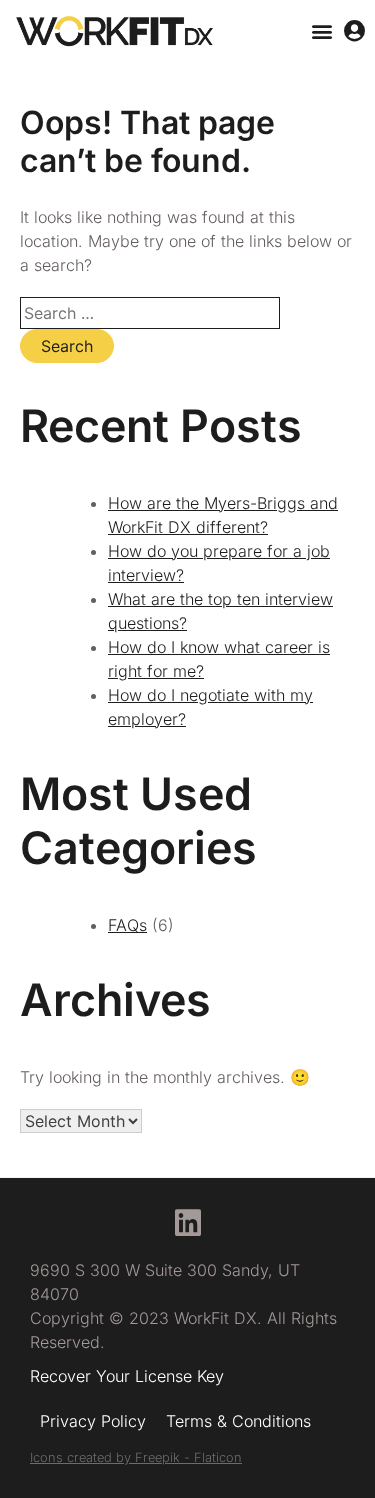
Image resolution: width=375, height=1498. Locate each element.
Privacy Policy (93, 1421)
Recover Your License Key (127, 1376)
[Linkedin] (188, 1223)
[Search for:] (150, 313)
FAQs (127, 925)
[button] (321, 31)
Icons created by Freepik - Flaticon (136, 1457)
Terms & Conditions (238, 1421)
